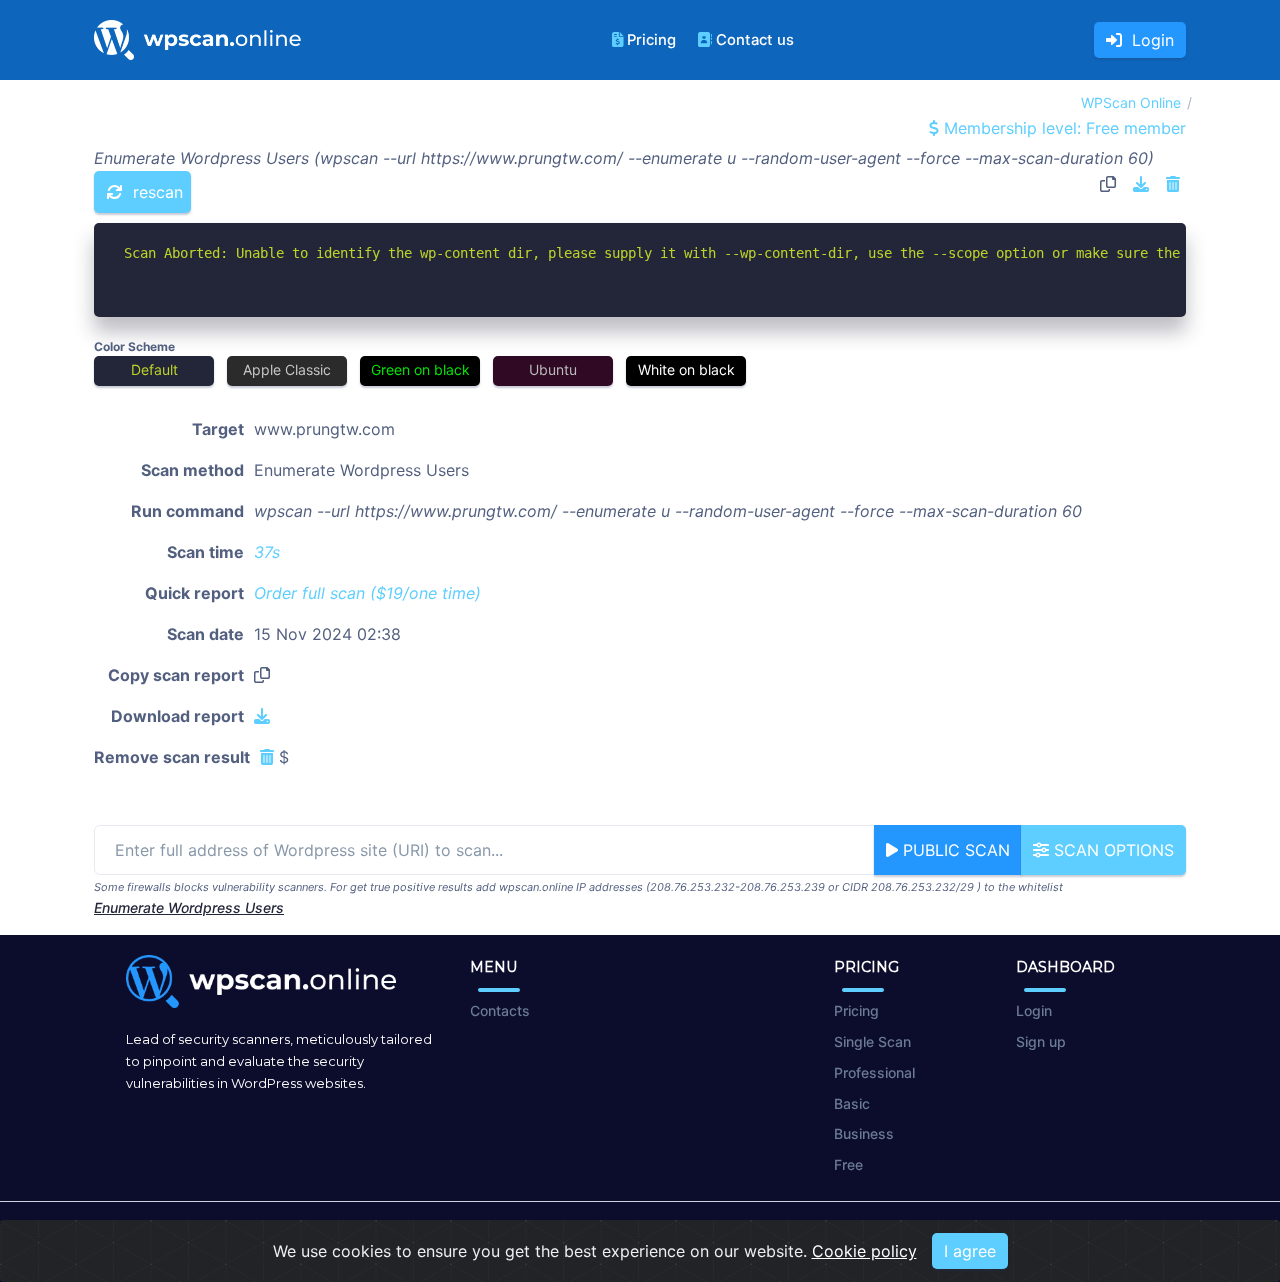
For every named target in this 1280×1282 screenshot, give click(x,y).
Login (1148, 40)
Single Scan (872, 1041)
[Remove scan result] (1173, 184)
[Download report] (1141, 184)
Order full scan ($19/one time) (367, 593)
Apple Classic (287, 369)
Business (864, 1133)
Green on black (420, 369)
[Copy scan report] (1108, 184)
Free (848, 1164)
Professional (874, 1072)
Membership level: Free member (1062, 128)
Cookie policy (864, 1251)
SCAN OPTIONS (1111, 850)
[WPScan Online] (197, 40)
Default (154, 369)
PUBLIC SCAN (954, 850)
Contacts (500, 1010)
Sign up (1041, 1041)
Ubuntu (553, 369)
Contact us (755, 40)
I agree (970, 1251)
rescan (155, 192)
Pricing (651, 40)
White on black (686, 369)
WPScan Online (1131, 102)
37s (267, 552)
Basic (852, 1103)
